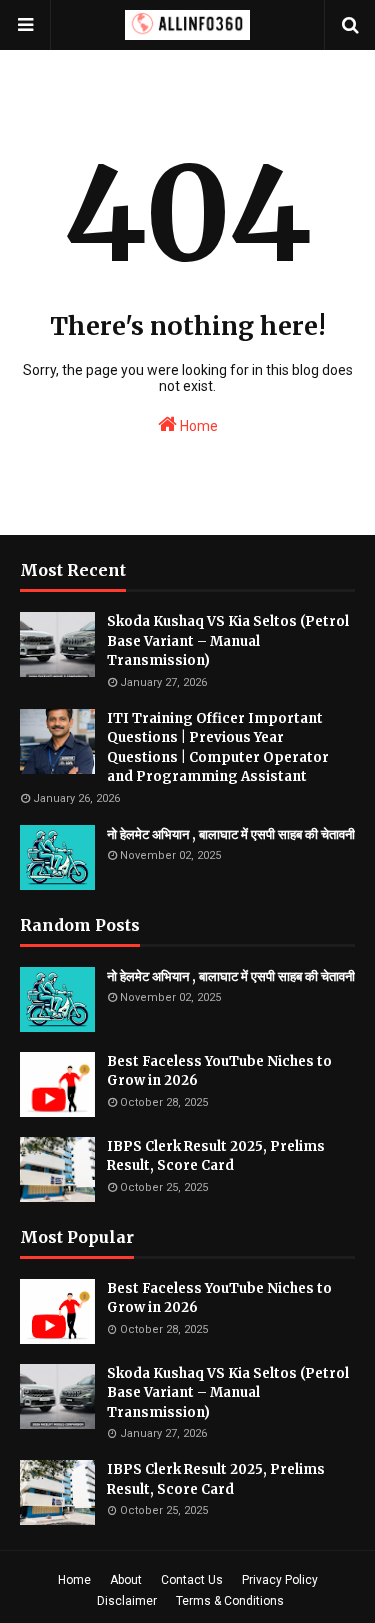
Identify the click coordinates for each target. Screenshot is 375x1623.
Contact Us (192, 1580)
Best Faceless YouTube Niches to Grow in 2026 (219, 1071)
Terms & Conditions (230, 1601)
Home (197, 426)
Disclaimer (127, 1601)
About (126, 1580)
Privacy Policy (280, 1580)
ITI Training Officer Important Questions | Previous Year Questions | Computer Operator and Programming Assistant (218, 748)
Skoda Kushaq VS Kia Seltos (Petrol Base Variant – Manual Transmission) (228, 641)
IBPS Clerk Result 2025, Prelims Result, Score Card (216, 1156)
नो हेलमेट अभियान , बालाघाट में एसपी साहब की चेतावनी (231, 834)
